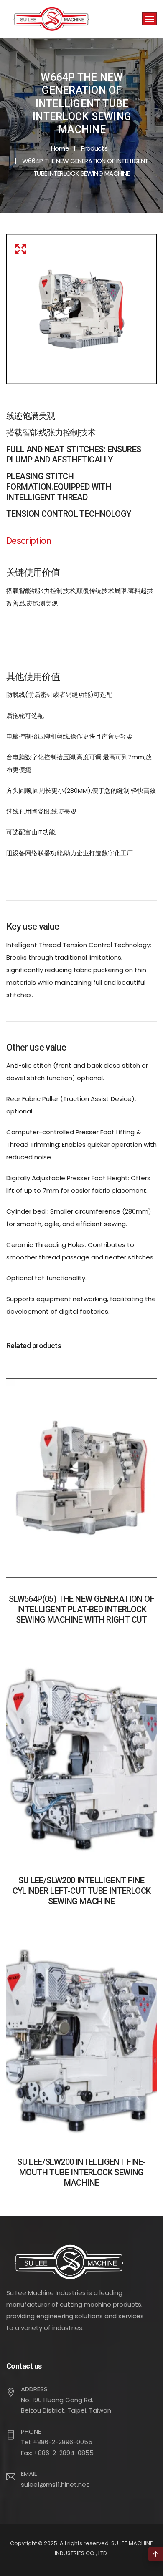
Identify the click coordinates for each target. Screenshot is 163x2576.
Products (94, 148)
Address (34, 2389)
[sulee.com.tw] (51, 19)
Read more (81, 1492)
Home (60, 148)
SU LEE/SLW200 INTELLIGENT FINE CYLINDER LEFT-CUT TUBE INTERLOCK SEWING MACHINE (82, 1891)
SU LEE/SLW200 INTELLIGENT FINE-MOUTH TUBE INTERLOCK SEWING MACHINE (81, 2172)
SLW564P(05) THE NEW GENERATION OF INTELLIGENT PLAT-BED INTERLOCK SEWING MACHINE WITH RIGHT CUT (81, 1609)
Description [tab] (29, 541)
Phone (31, 2431)
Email (29, 2474)
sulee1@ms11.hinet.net (55, 2484)
